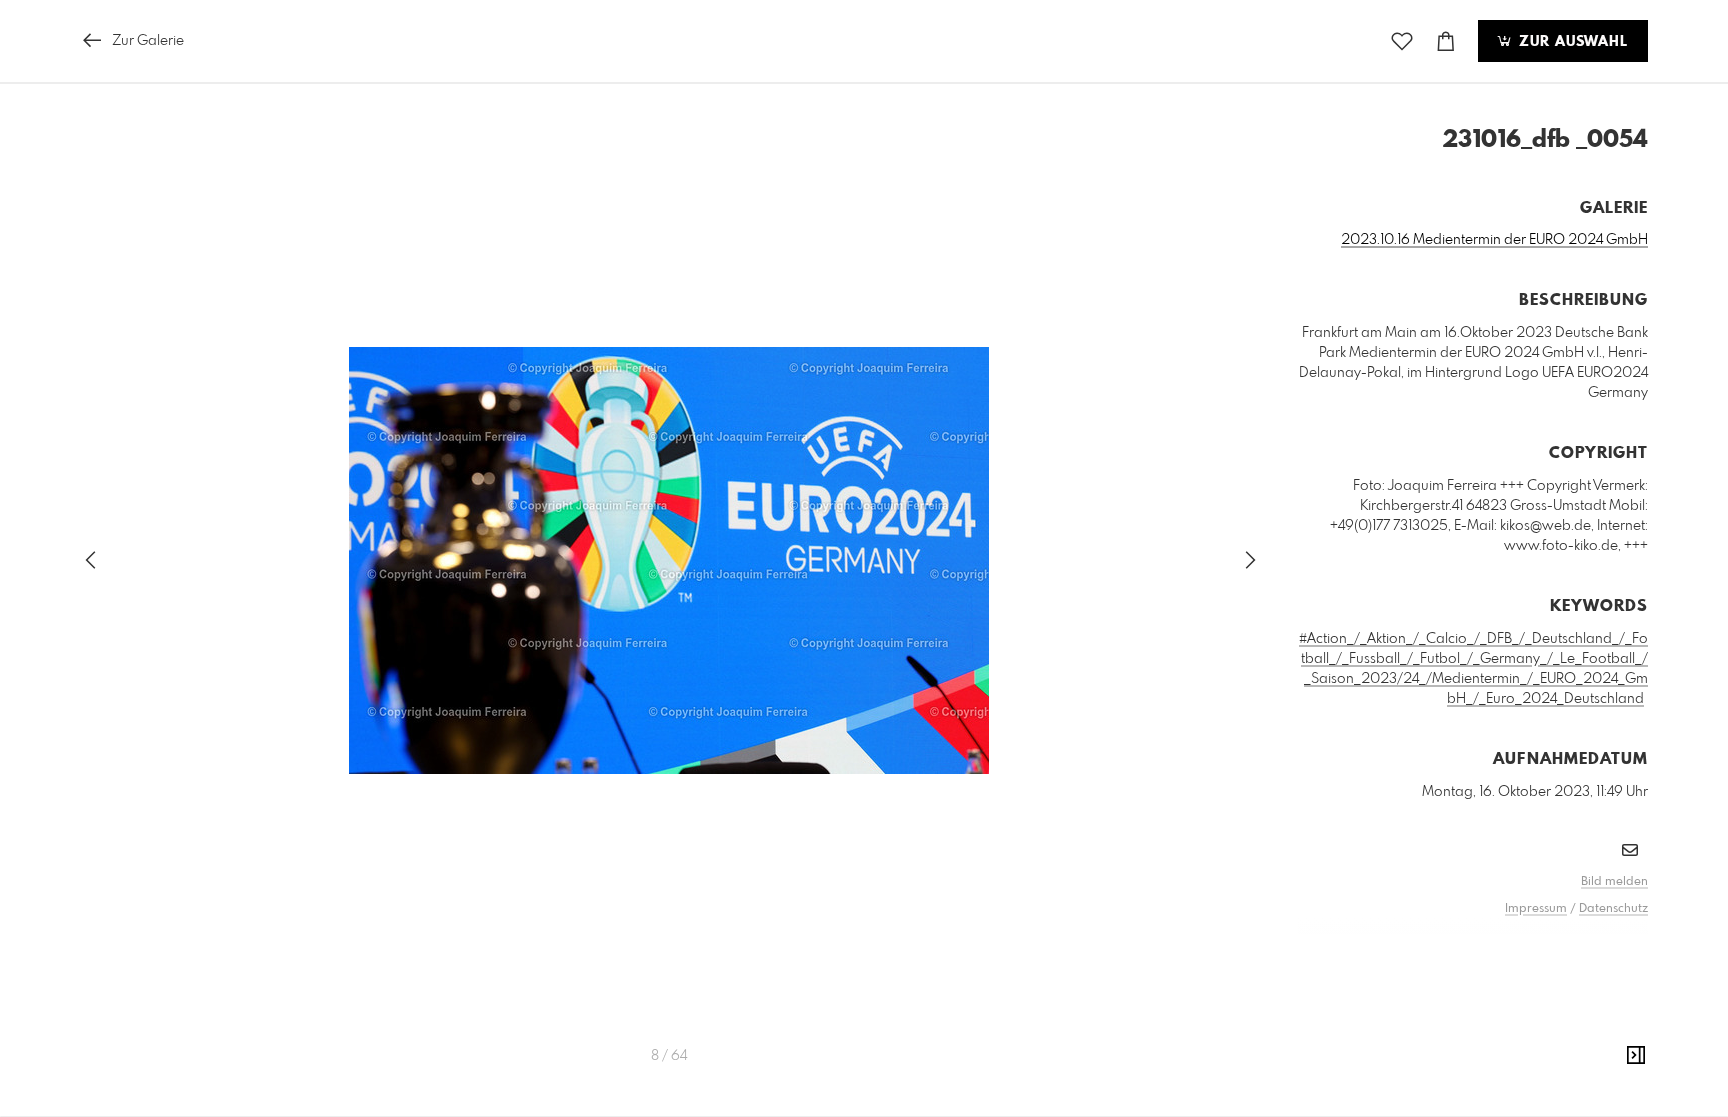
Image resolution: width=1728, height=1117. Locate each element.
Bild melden (1614, 882)
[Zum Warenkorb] (1446, 41)
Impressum (1536, 909)
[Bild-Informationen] (1636, 1056)
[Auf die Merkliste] (1402, 41)
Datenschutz (1613, 909)
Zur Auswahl (1571, 42)
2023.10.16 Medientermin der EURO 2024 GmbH (1494, 240)
